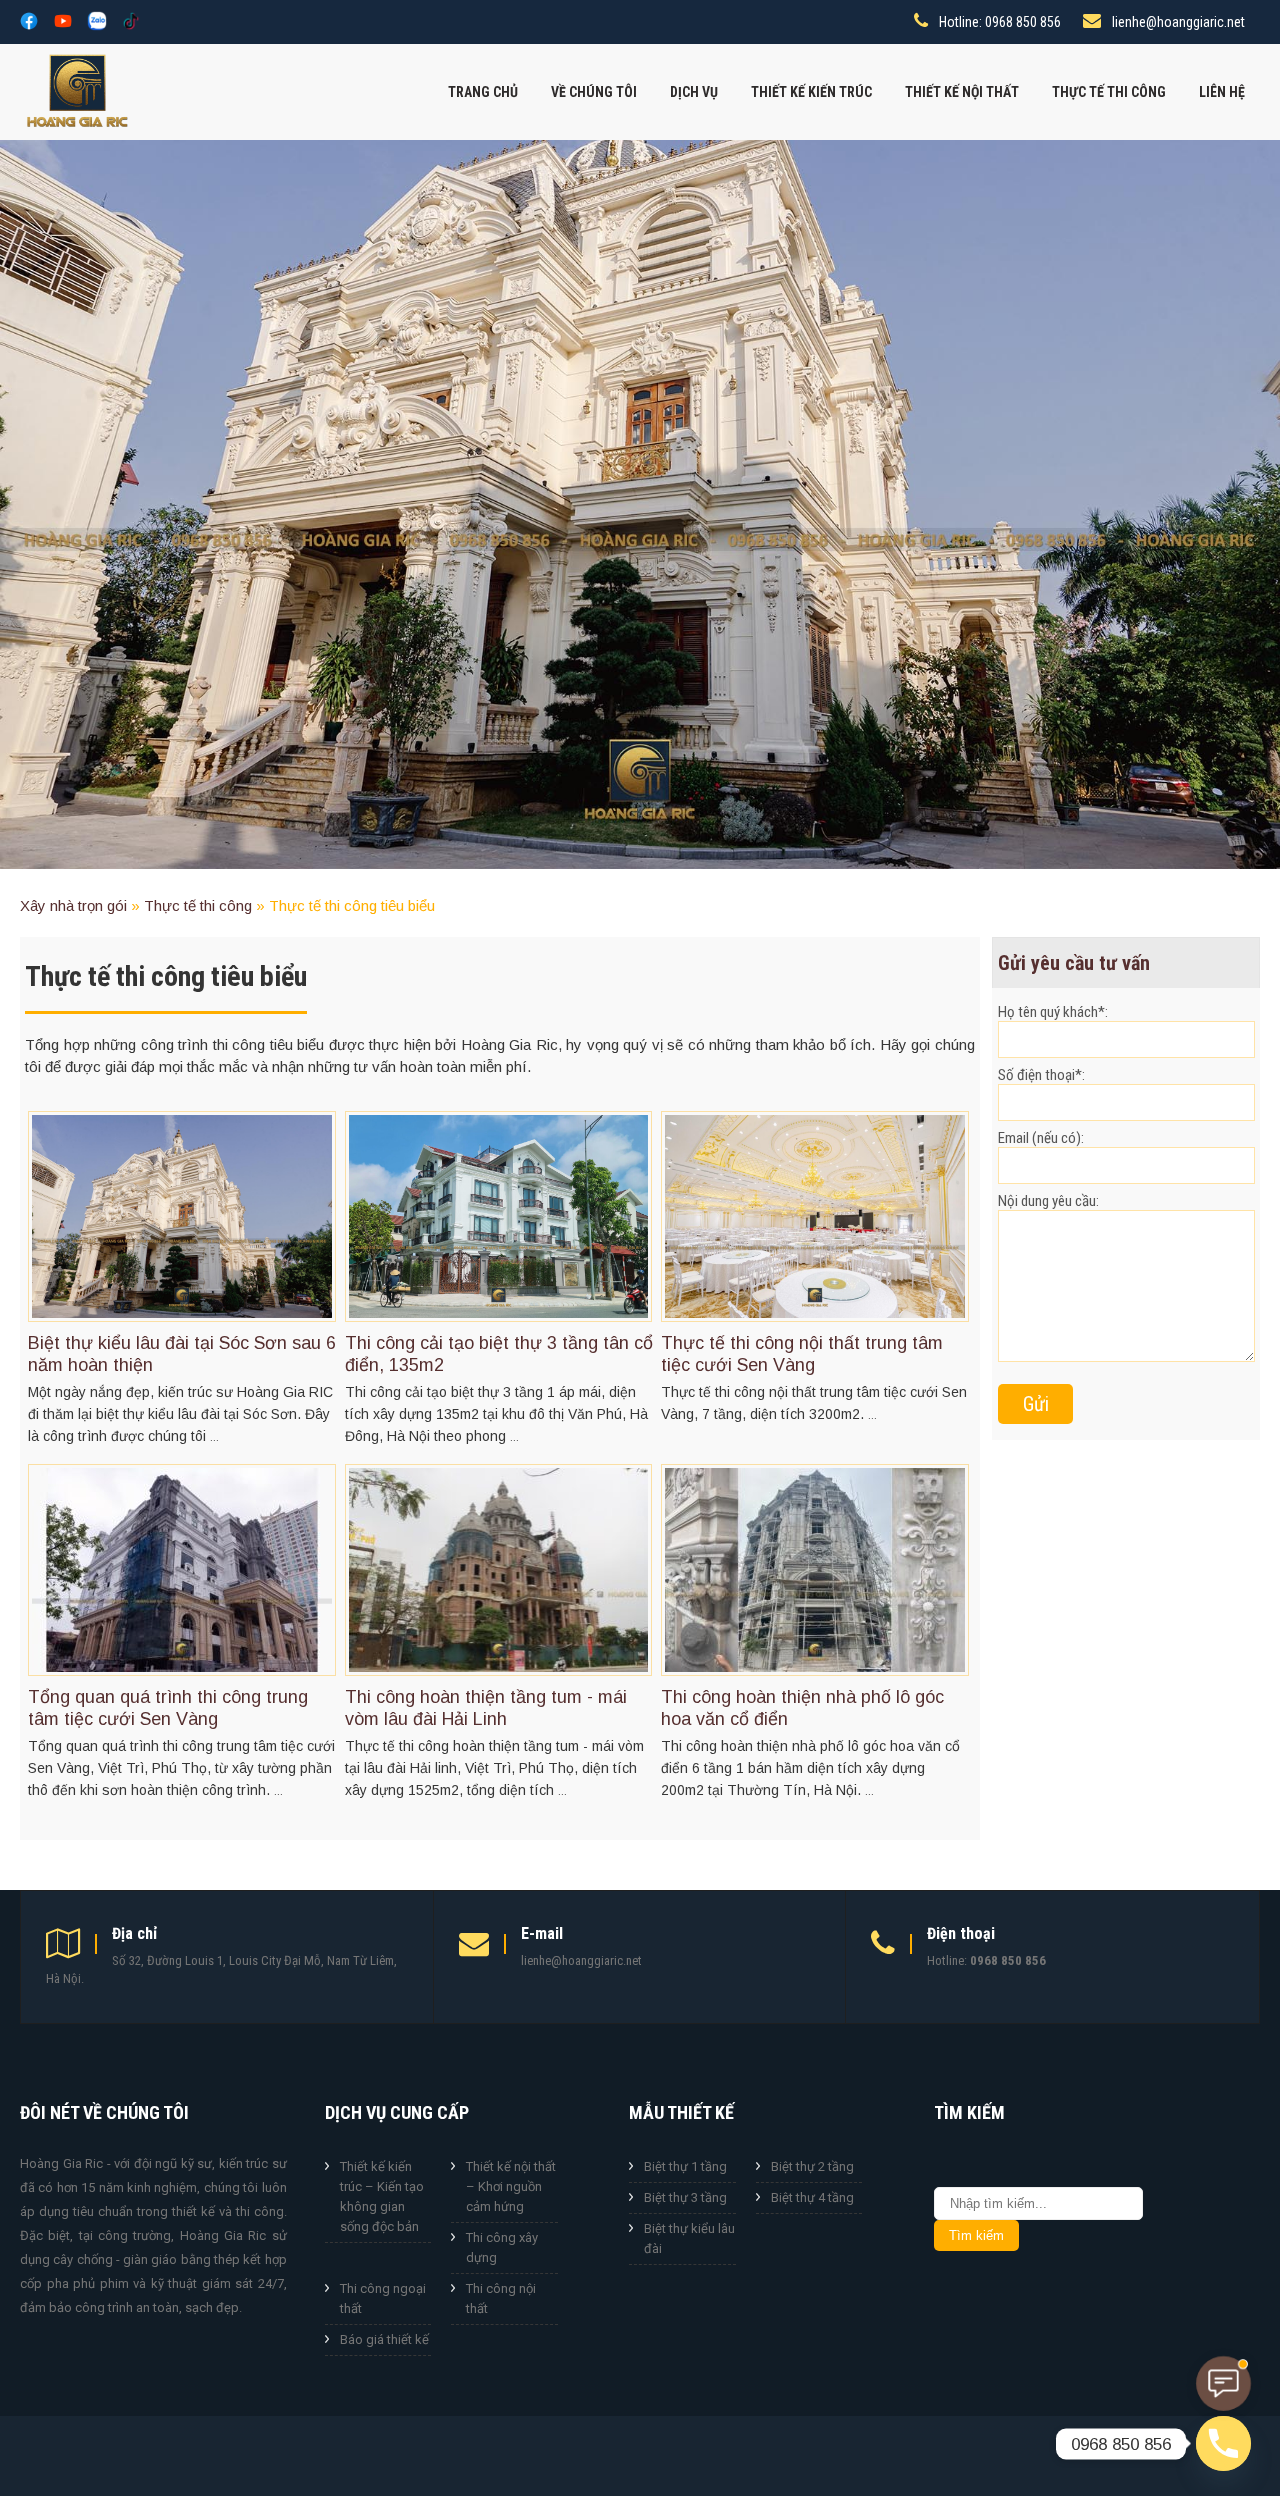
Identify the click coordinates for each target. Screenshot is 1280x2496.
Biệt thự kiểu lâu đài (689, 2238)
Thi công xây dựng (502, 2247)
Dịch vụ (694, 92)
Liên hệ (1222, 92)
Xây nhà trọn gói (73, 905)
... (214, 1437)
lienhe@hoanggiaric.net (1178, 22)
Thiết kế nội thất (962, 92)
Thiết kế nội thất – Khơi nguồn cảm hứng (511, 2186)
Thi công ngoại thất (383, 2298)
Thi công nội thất (501, 2298)
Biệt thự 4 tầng (812, 2197)
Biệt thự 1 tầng (685, 2166)
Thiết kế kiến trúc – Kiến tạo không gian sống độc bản (382, 2196)
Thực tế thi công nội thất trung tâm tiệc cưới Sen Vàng (802, 1354)
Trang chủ (483, 92)
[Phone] (1223, 2443)
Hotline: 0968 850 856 (1000, 22)
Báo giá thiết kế (384, 2339)
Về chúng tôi (594, 92)
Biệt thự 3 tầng (685, 2197)
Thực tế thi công (1109, 92)
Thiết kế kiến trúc (811, 92)
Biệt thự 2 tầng (812, 2166)
